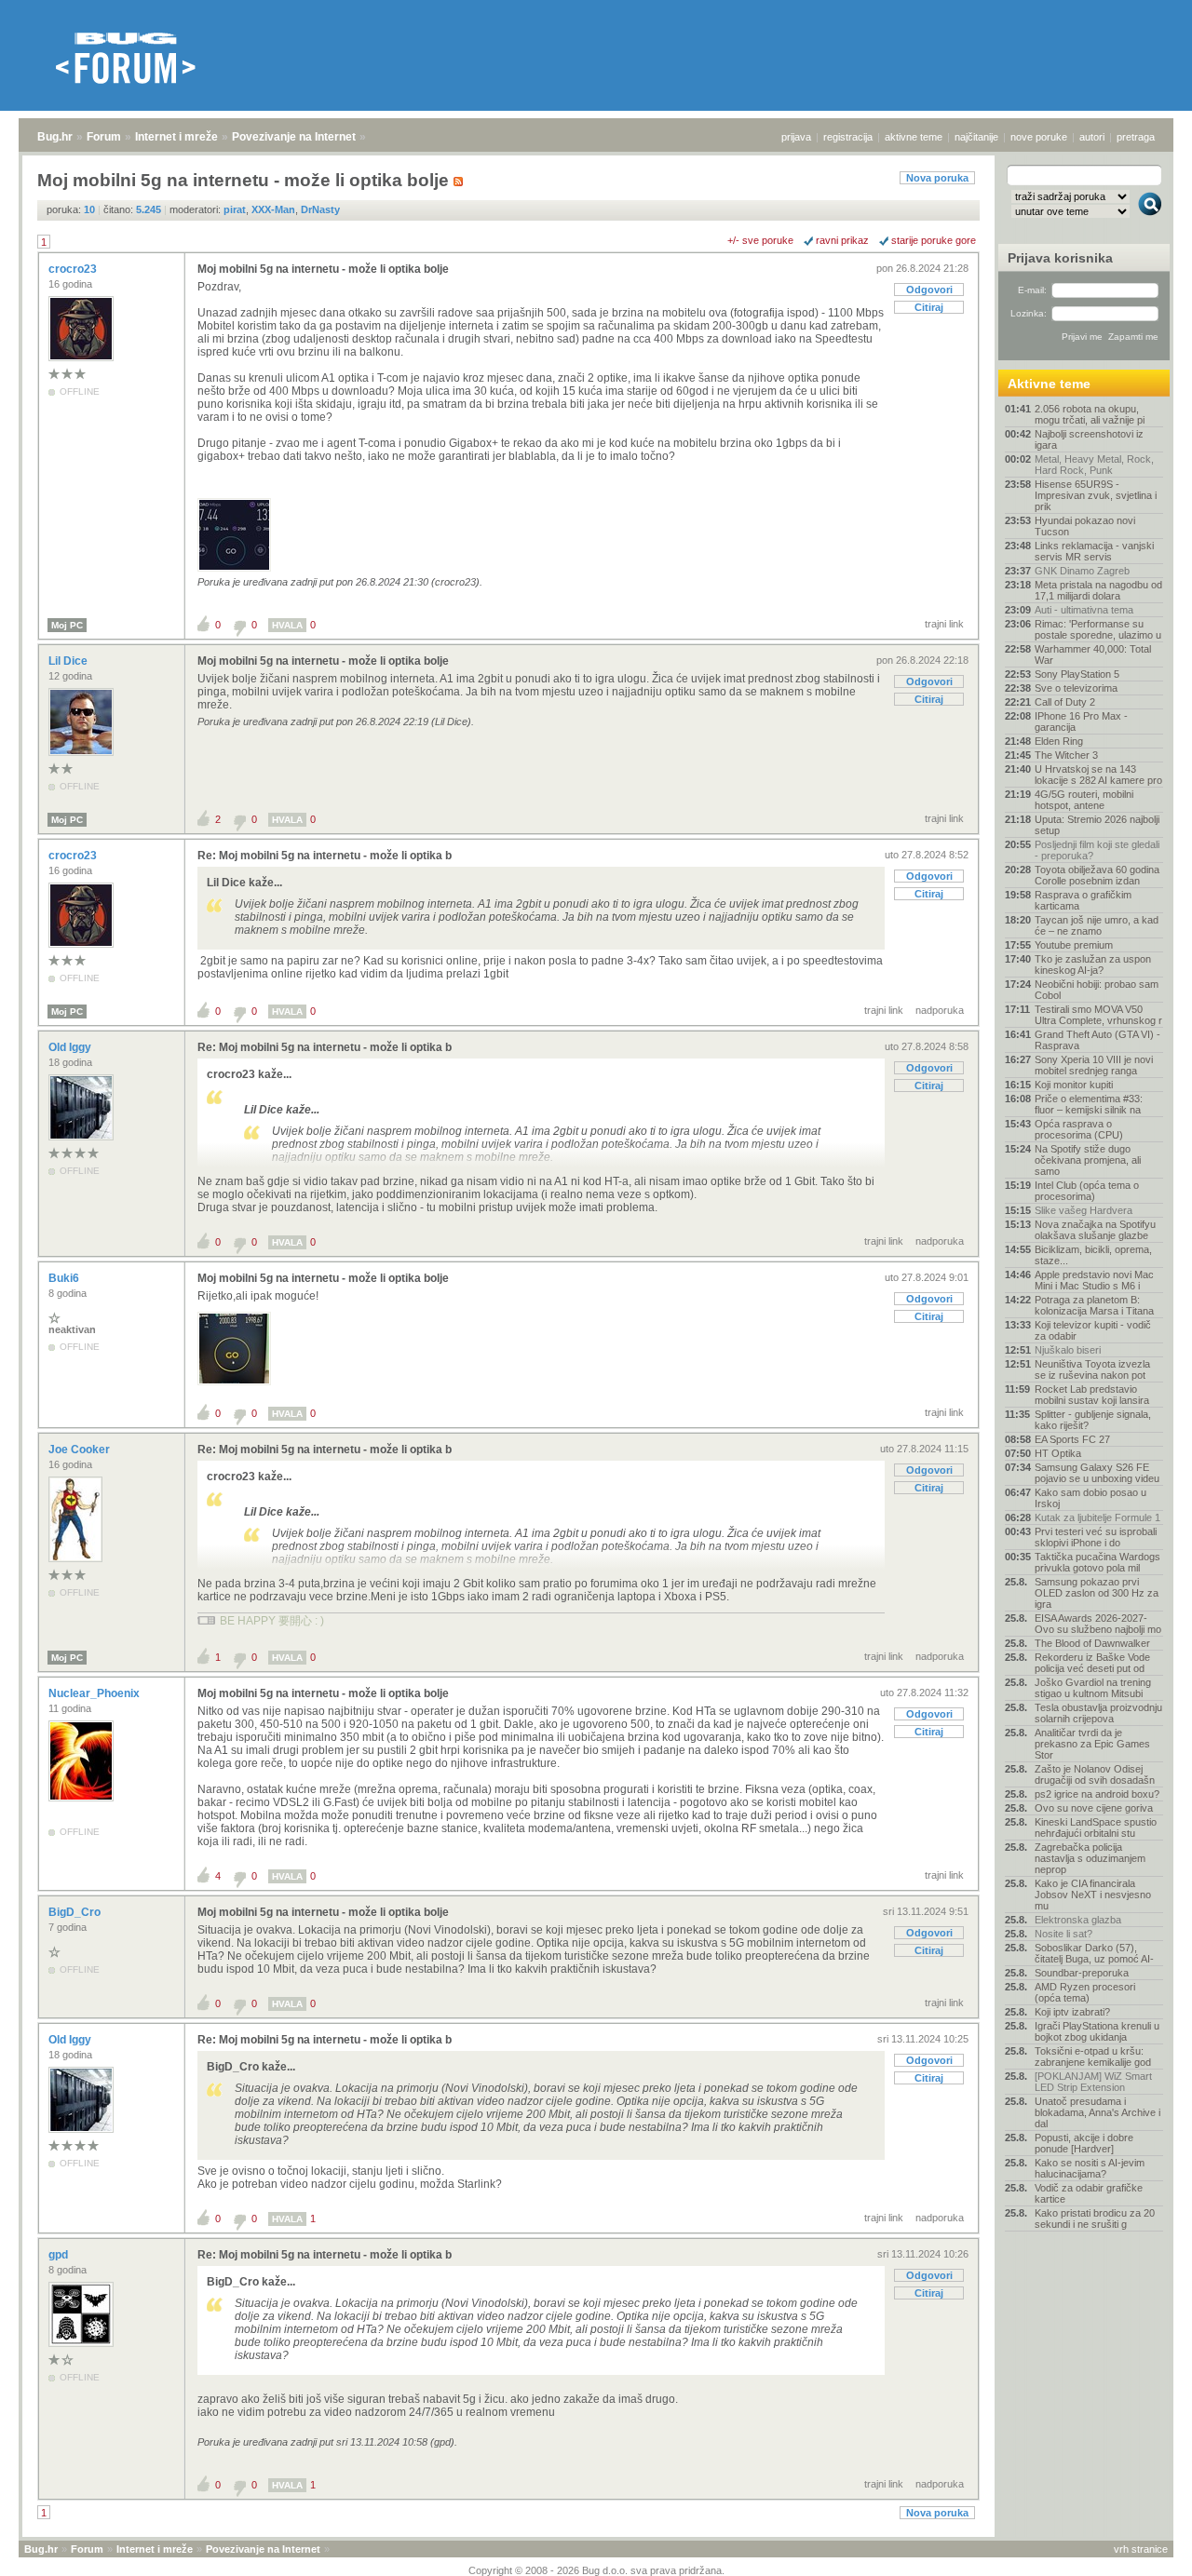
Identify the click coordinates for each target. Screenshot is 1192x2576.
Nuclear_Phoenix (95, 1693)
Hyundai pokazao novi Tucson (1085, 526)
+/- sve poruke (760, 240)
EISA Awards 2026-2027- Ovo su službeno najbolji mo (1098, 1624)
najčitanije (976, 137)
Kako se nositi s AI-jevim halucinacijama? (1090, 2168)
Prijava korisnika (1060, 258)
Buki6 (65, 1278)
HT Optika (1058, 1453)
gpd (60, 2255)
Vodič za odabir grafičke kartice (1089, 2193)
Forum (104, 137)
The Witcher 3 (1066, 755)
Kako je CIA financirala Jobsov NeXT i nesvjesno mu (1093, 1895)
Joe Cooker (81, 1450)
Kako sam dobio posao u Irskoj (1090, 1498)
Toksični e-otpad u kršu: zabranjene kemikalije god (1093, 2057)
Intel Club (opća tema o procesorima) (1087, 1191)
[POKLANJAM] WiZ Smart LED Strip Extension (1093, 2082)
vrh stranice (1141, 2549)
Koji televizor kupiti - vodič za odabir (1093, 1330)
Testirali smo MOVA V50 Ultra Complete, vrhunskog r (1098, 1015)
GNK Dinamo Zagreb (1082, 571)
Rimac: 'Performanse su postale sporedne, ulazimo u (1098, 629)
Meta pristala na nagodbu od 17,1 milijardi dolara (1098, 590)
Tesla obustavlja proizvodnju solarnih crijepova (1098, 1713)
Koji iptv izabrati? (1072, 2012)
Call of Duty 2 (1065, 702)
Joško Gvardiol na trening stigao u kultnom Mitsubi (1093, 1688)
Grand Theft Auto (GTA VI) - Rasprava (1097, 1040)
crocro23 (74, 269)
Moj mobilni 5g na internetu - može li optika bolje (323, 269)
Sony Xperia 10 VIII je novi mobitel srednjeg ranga (1094, 1065)
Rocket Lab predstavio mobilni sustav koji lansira (1092, 1395)
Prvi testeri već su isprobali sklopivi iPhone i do (1096, 1537)
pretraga (1136, 137)
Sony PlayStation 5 (1077, 674)
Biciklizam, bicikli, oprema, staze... (1093, 1255)
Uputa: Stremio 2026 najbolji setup (1097, 825)
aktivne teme (914, 137)
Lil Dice (69, 661)
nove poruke (1039, 137)
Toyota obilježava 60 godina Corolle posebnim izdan (1097, 875)
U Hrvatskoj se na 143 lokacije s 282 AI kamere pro (1098, 775)
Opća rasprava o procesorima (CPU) (1079, 1129)
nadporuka (940, 1010)
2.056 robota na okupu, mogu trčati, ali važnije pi (1090, 414)
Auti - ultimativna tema (1084, 610)
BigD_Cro (76, 1912)
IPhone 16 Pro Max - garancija (1081, 722)
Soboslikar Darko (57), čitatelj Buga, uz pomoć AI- (1094, 1953)
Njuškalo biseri (1068, 1350)
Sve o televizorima (1076, 688)
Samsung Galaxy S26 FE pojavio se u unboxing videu (1097, 1473)
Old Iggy (71, 1047)
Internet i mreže (176, 137)
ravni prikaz (842, 240)
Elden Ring (1059, 741)
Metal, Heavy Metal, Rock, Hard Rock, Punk (1094, 465)
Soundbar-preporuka (1082, 1973)
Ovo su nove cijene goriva (1094, 1808)
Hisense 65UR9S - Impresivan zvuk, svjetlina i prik (1096, 495)
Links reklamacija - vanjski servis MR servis (1094, 551)
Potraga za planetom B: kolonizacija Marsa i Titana (1094, 1305)
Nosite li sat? (1063, 1934)
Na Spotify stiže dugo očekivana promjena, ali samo (1088, 1160)
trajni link (944, 624)
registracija (848, 137)
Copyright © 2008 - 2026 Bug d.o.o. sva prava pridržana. (596, 2570)
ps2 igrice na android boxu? (1097, 1794)
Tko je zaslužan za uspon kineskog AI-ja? (1093, 964)
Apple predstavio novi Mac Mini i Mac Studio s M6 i (1094, 1280)
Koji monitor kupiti (1074, 1085)
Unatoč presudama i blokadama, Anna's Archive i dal (1097, 2112)
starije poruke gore (934, 240)
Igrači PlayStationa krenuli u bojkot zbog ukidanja (1097, 2031)
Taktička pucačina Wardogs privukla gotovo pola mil (1097, 1562)
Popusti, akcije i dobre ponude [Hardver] (1084, 2143)
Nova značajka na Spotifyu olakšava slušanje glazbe (1095, 1230)
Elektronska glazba (1078, 1920)
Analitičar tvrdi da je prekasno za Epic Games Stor (1092, 1744)
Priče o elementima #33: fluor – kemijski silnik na (1089, 1104)
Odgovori (929, 290)
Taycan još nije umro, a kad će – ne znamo (1097, 925)
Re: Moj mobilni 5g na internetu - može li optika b (325, 856)
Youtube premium (1074, 945)
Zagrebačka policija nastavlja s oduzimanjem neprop (1090, 1858)
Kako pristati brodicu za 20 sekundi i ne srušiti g (1095, 2219)
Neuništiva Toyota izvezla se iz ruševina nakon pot (1092, 1369)
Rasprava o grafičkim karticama (1083, 900)
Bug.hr (55, 137)
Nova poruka (937, 178)
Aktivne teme (1049, 384)
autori (1092, 137)
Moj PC (67, 625)
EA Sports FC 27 (1072, 1439)
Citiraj (929, 307)
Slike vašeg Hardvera (1084, 1210)
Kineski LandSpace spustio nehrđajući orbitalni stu (1096, 1827)
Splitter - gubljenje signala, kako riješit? (1093, 1420)
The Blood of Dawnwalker (1092, 1643)
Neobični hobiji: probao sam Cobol (1097, 990)
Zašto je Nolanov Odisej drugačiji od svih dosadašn (1095, 1774)
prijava (796, 137)
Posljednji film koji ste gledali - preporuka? (1097, 850)
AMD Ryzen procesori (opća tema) (1085, 1992)
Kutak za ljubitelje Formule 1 (1097, 1517)
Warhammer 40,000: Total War (1093, 654)
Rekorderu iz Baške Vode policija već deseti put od (1092, 1663)
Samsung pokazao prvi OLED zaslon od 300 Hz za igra (1097, 1593)
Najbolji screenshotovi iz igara (1089, 439)
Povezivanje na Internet (294, 137)
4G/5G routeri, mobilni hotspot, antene (1084, 800)
